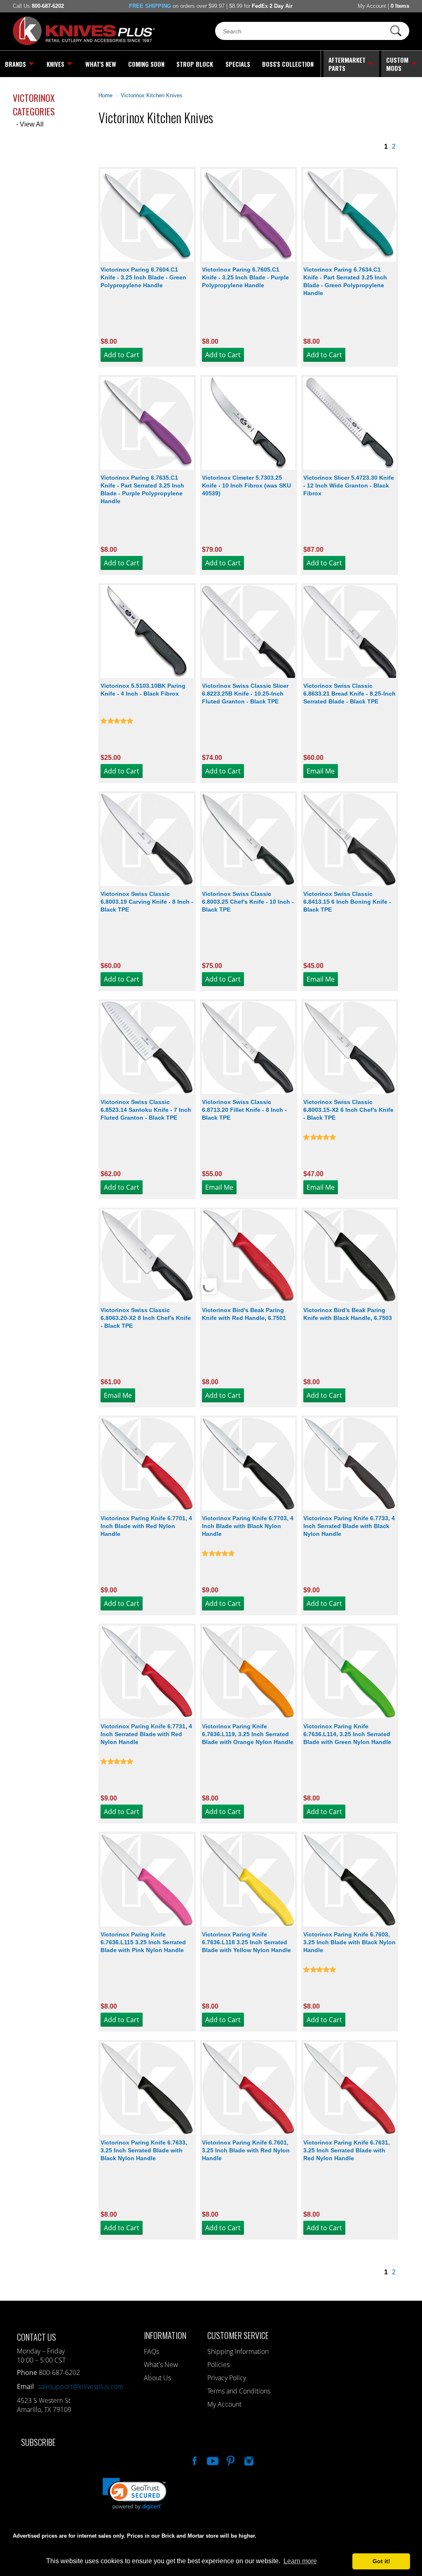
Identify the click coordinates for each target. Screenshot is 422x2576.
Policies (218, 2365)
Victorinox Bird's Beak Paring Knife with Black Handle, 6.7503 (348, 1314)
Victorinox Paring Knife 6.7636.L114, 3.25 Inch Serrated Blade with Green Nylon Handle (347, 1734)
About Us (157, 2378)
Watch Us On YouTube (212, 2460)
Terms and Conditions (239, 2391)
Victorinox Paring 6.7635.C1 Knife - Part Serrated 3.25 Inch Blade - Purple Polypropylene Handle (142, 489)
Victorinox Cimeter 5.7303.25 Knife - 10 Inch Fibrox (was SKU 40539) (246, 485)
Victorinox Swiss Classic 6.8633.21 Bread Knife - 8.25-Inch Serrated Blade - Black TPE (349, 694)
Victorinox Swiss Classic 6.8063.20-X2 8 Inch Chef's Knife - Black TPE (146, 1318)
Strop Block (195, 64)
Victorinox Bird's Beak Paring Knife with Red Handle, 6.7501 (244, 1314)
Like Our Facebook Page (194, 2460)
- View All (30, 124)
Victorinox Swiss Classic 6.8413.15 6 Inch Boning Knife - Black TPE (347, 902)
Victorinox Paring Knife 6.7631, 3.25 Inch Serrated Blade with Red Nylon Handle (347, 2150)
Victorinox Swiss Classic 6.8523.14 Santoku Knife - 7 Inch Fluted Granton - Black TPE (146, 1110)
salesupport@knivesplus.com (81, 2386)
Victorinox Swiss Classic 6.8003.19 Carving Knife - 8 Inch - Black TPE (147, 902)
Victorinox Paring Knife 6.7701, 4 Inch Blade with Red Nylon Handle (146, 1526)
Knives (55, 64)
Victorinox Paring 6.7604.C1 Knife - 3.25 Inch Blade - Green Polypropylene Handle (143, 277)
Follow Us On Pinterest (230, 2460)
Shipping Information (238, 2351)
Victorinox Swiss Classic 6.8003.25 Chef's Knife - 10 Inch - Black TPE (248, 902)
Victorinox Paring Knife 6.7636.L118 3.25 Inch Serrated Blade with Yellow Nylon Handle (246, 1942)
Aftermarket (347, 64)
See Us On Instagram (248, 2460)
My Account (372, 6)
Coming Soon (146, 64)
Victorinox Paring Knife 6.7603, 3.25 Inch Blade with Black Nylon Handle (349, 1942)
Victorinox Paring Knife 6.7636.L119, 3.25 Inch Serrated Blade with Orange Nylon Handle (248, 1734)
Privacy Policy (227, 2378)
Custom (397, 64)
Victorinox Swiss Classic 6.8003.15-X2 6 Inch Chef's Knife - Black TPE (348, 1110)
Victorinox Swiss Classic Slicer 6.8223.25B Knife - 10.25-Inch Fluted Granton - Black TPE (245, 694)
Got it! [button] (381, 2561)
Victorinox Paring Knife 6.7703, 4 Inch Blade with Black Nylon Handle (248, 1526)
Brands (15, 64)
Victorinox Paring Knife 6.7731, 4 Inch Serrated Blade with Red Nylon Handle (146, 1734)
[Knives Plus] (84, 43)
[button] (422, 2574)
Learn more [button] (300, 2561)
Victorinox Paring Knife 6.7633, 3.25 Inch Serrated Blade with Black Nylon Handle (144, 2150)
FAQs (151, 2351)
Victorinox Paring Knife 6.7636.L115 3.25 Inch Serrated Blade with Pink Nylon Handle (143, 1942)
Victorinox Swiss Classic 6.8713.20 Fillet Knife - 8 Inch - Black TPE (244, 1110)
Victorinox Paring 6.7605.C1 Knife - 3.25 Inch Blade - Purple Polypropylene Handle (245, 277)
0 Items (400, 6)
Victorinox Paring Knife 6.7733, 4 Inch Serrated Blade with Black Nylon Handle (349, 1526)
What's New (101, 64)
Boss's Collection (288, 64)
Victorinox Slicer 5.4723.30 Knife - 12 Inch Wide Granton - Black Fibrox (349, 485)
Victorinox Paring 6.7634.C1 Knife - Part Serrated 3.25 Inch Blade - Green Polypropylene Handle (345, 281)
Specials (238, 64)
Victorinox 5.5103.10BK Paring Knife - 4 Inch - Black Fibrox (143, 690)
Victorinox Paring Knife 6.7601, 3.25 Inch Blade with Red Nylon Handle (246, 2150)
